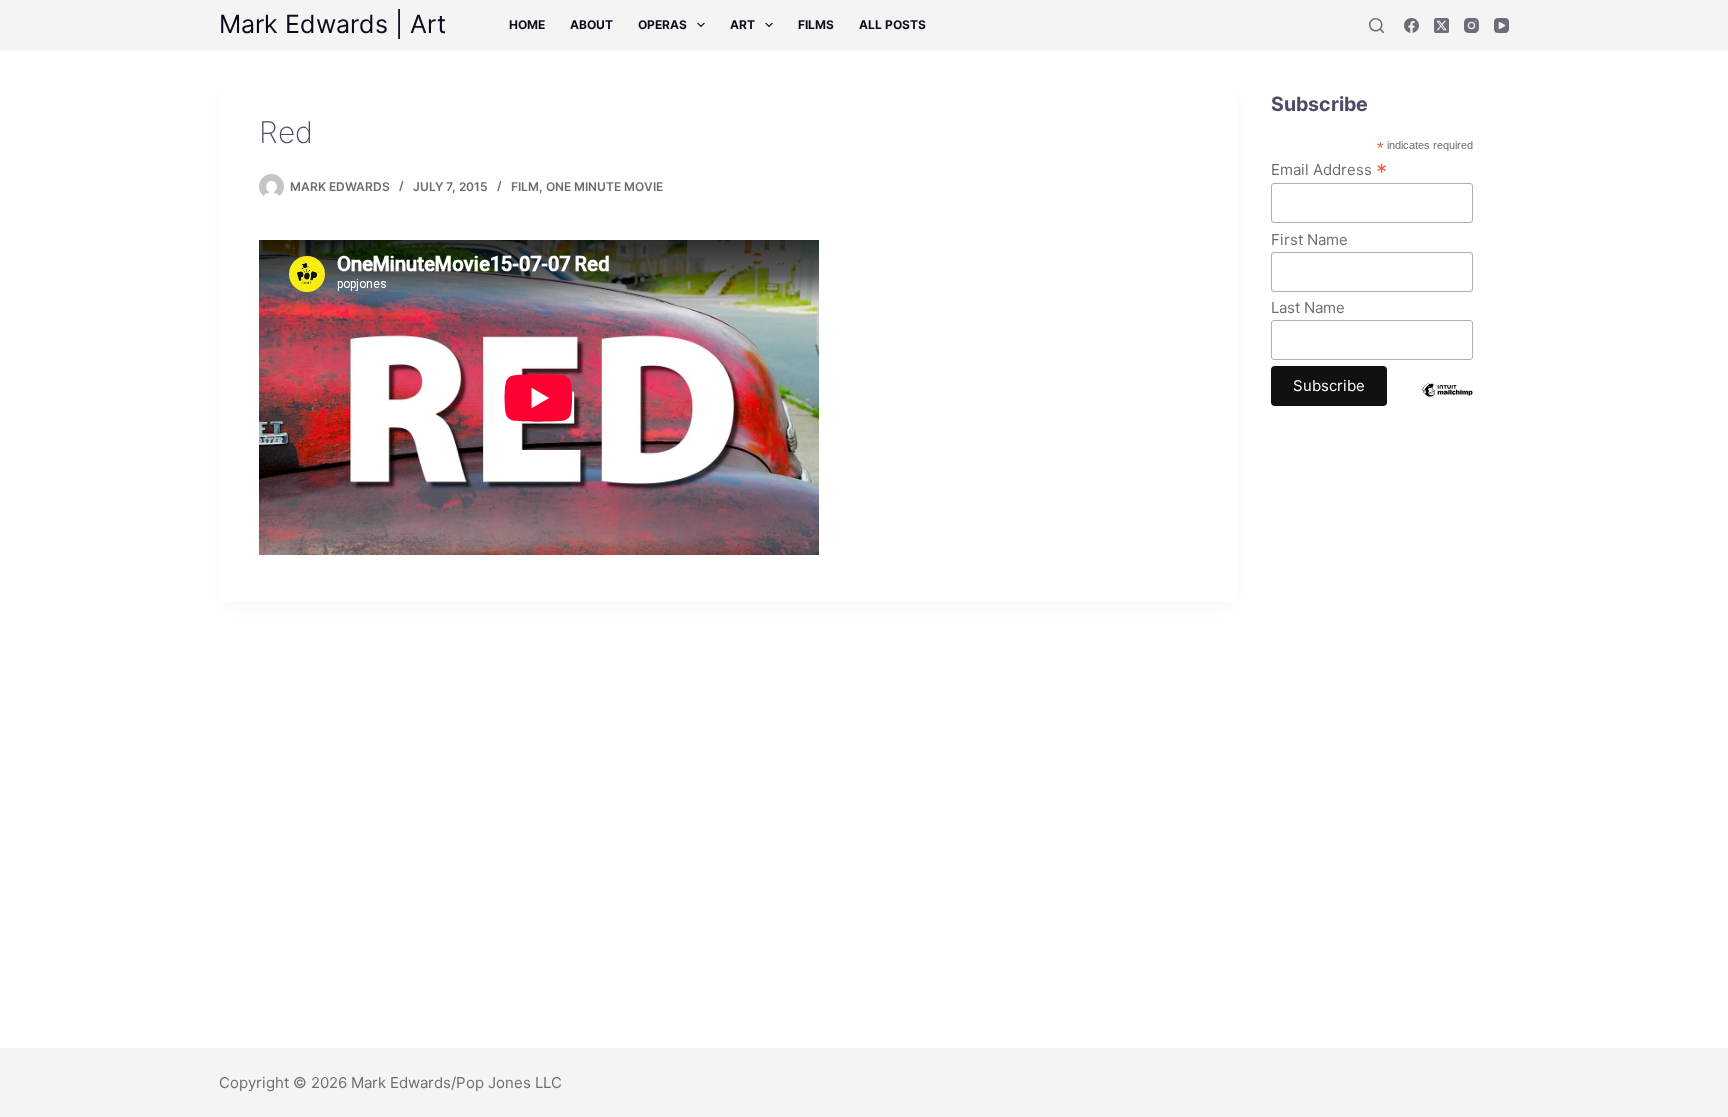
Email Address (1329, 169)
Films (816, 24)
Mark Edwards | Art (332, 24)
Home (527, 24)
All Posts (892, 24)
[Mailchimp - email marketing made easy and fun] (1447, 405)
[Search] (1376, 25)
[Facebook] (1411, 25)
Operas (662, 24)
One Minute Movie (604, 186)
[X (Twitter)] (1441, 25)
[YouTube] (1501, 25)
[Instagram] (1471, 25)
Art (742, 24)
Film (525, 186)
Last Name (1308, 307)
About (591, 24)
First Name (1309, 239)
